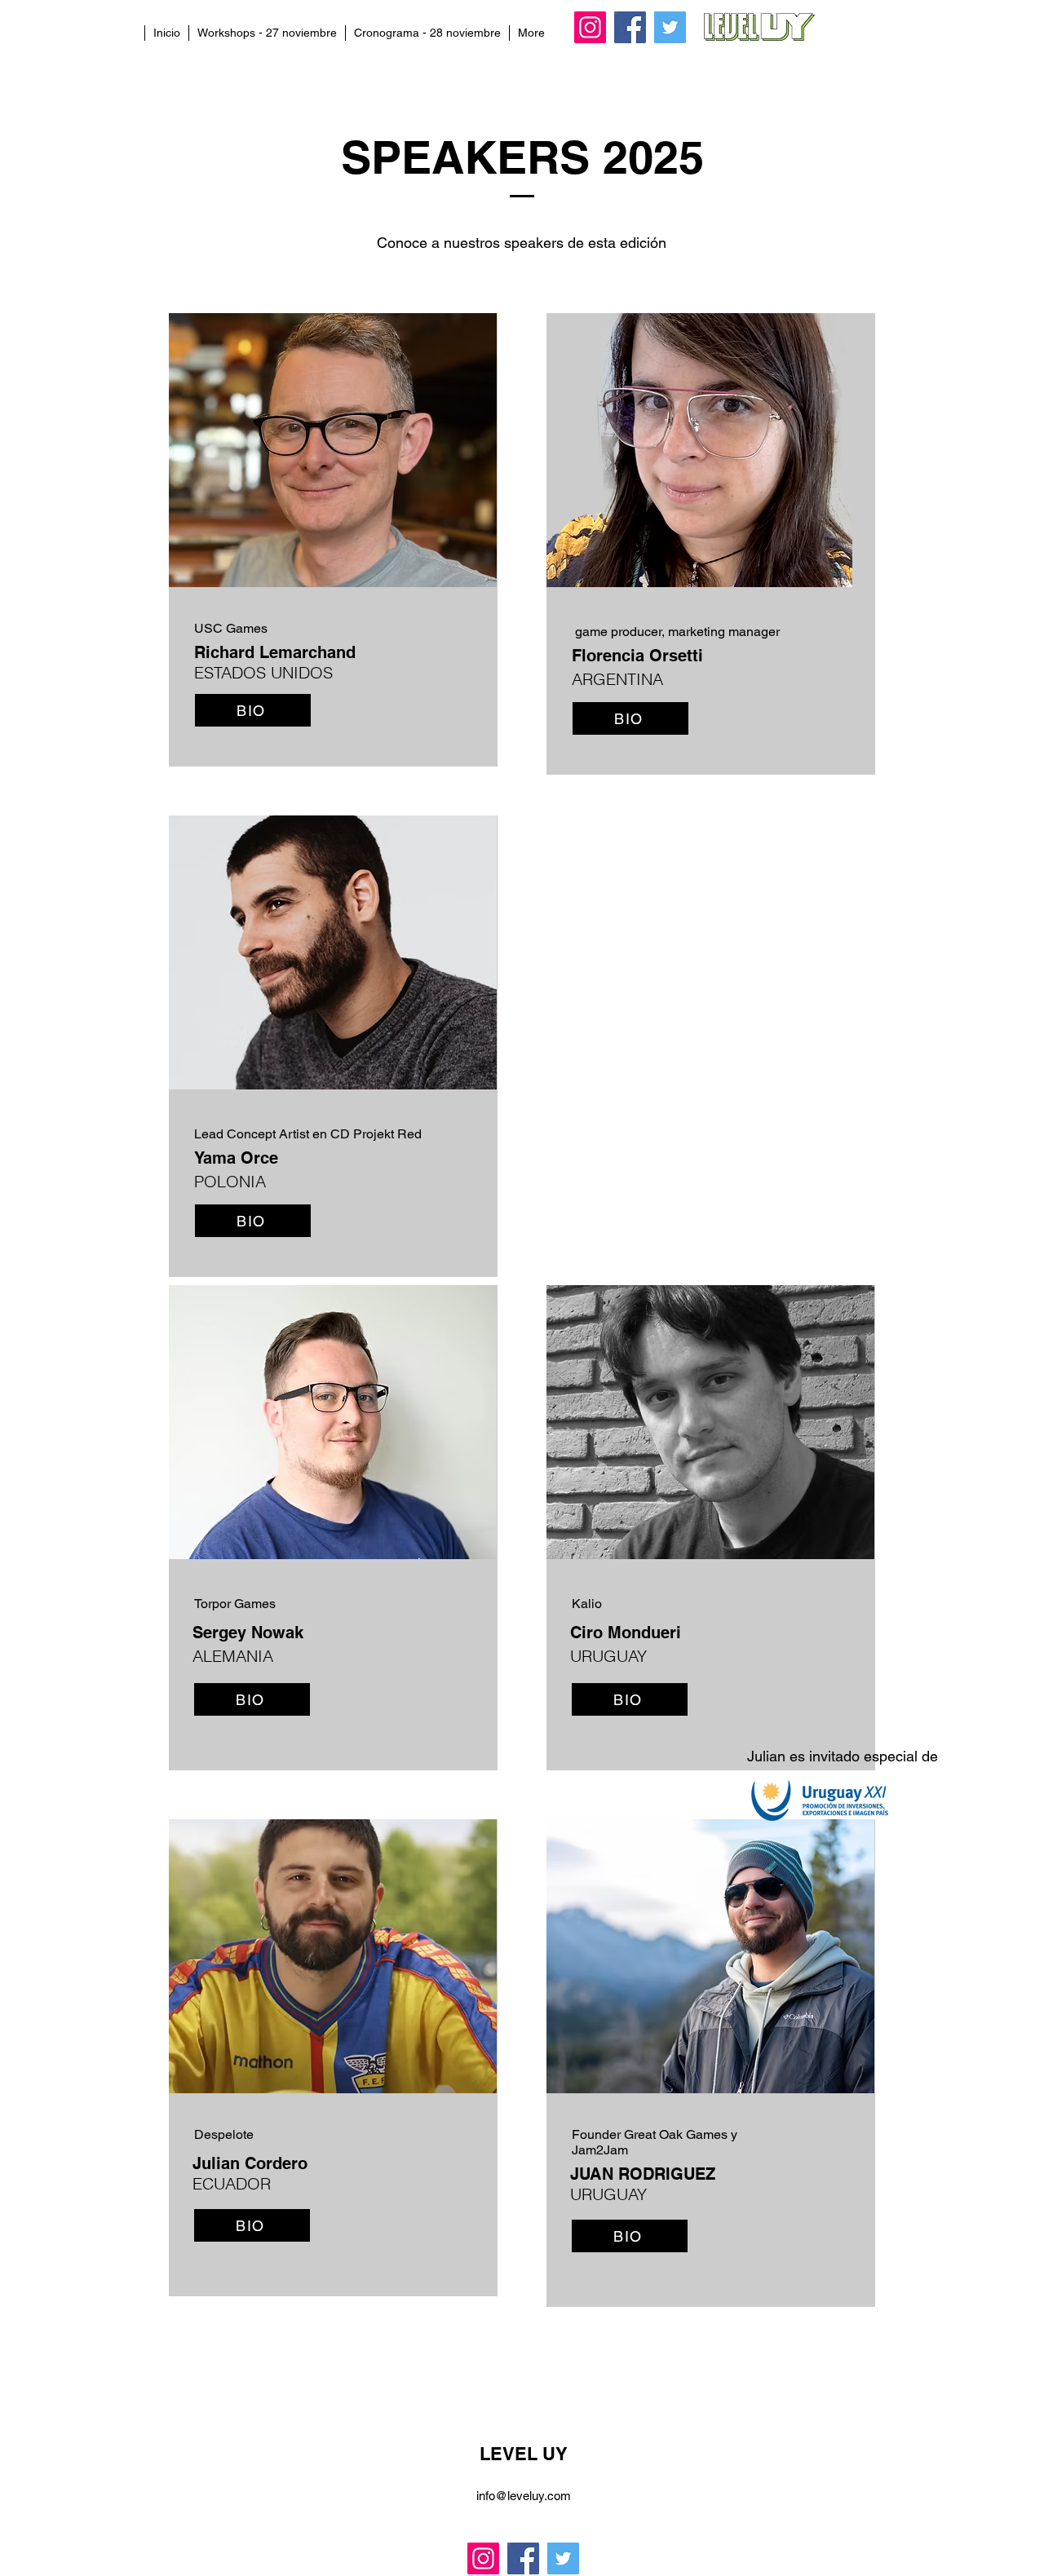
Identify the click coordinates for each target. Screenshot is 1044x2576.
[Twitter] (670, 27)
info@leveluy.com (524, 2496)
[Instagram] (590, 27)
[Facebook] (630, 27)
